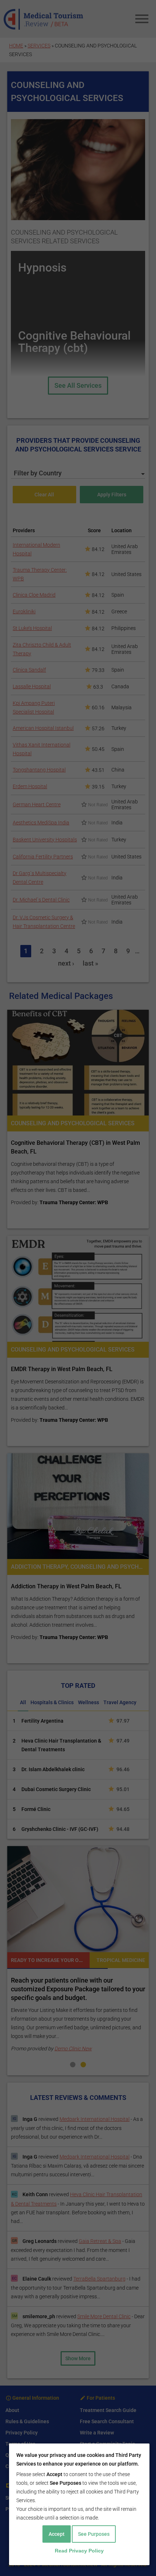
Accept (57, 2534)
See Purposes (94, 2534)
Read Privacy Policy (79, 2551)
